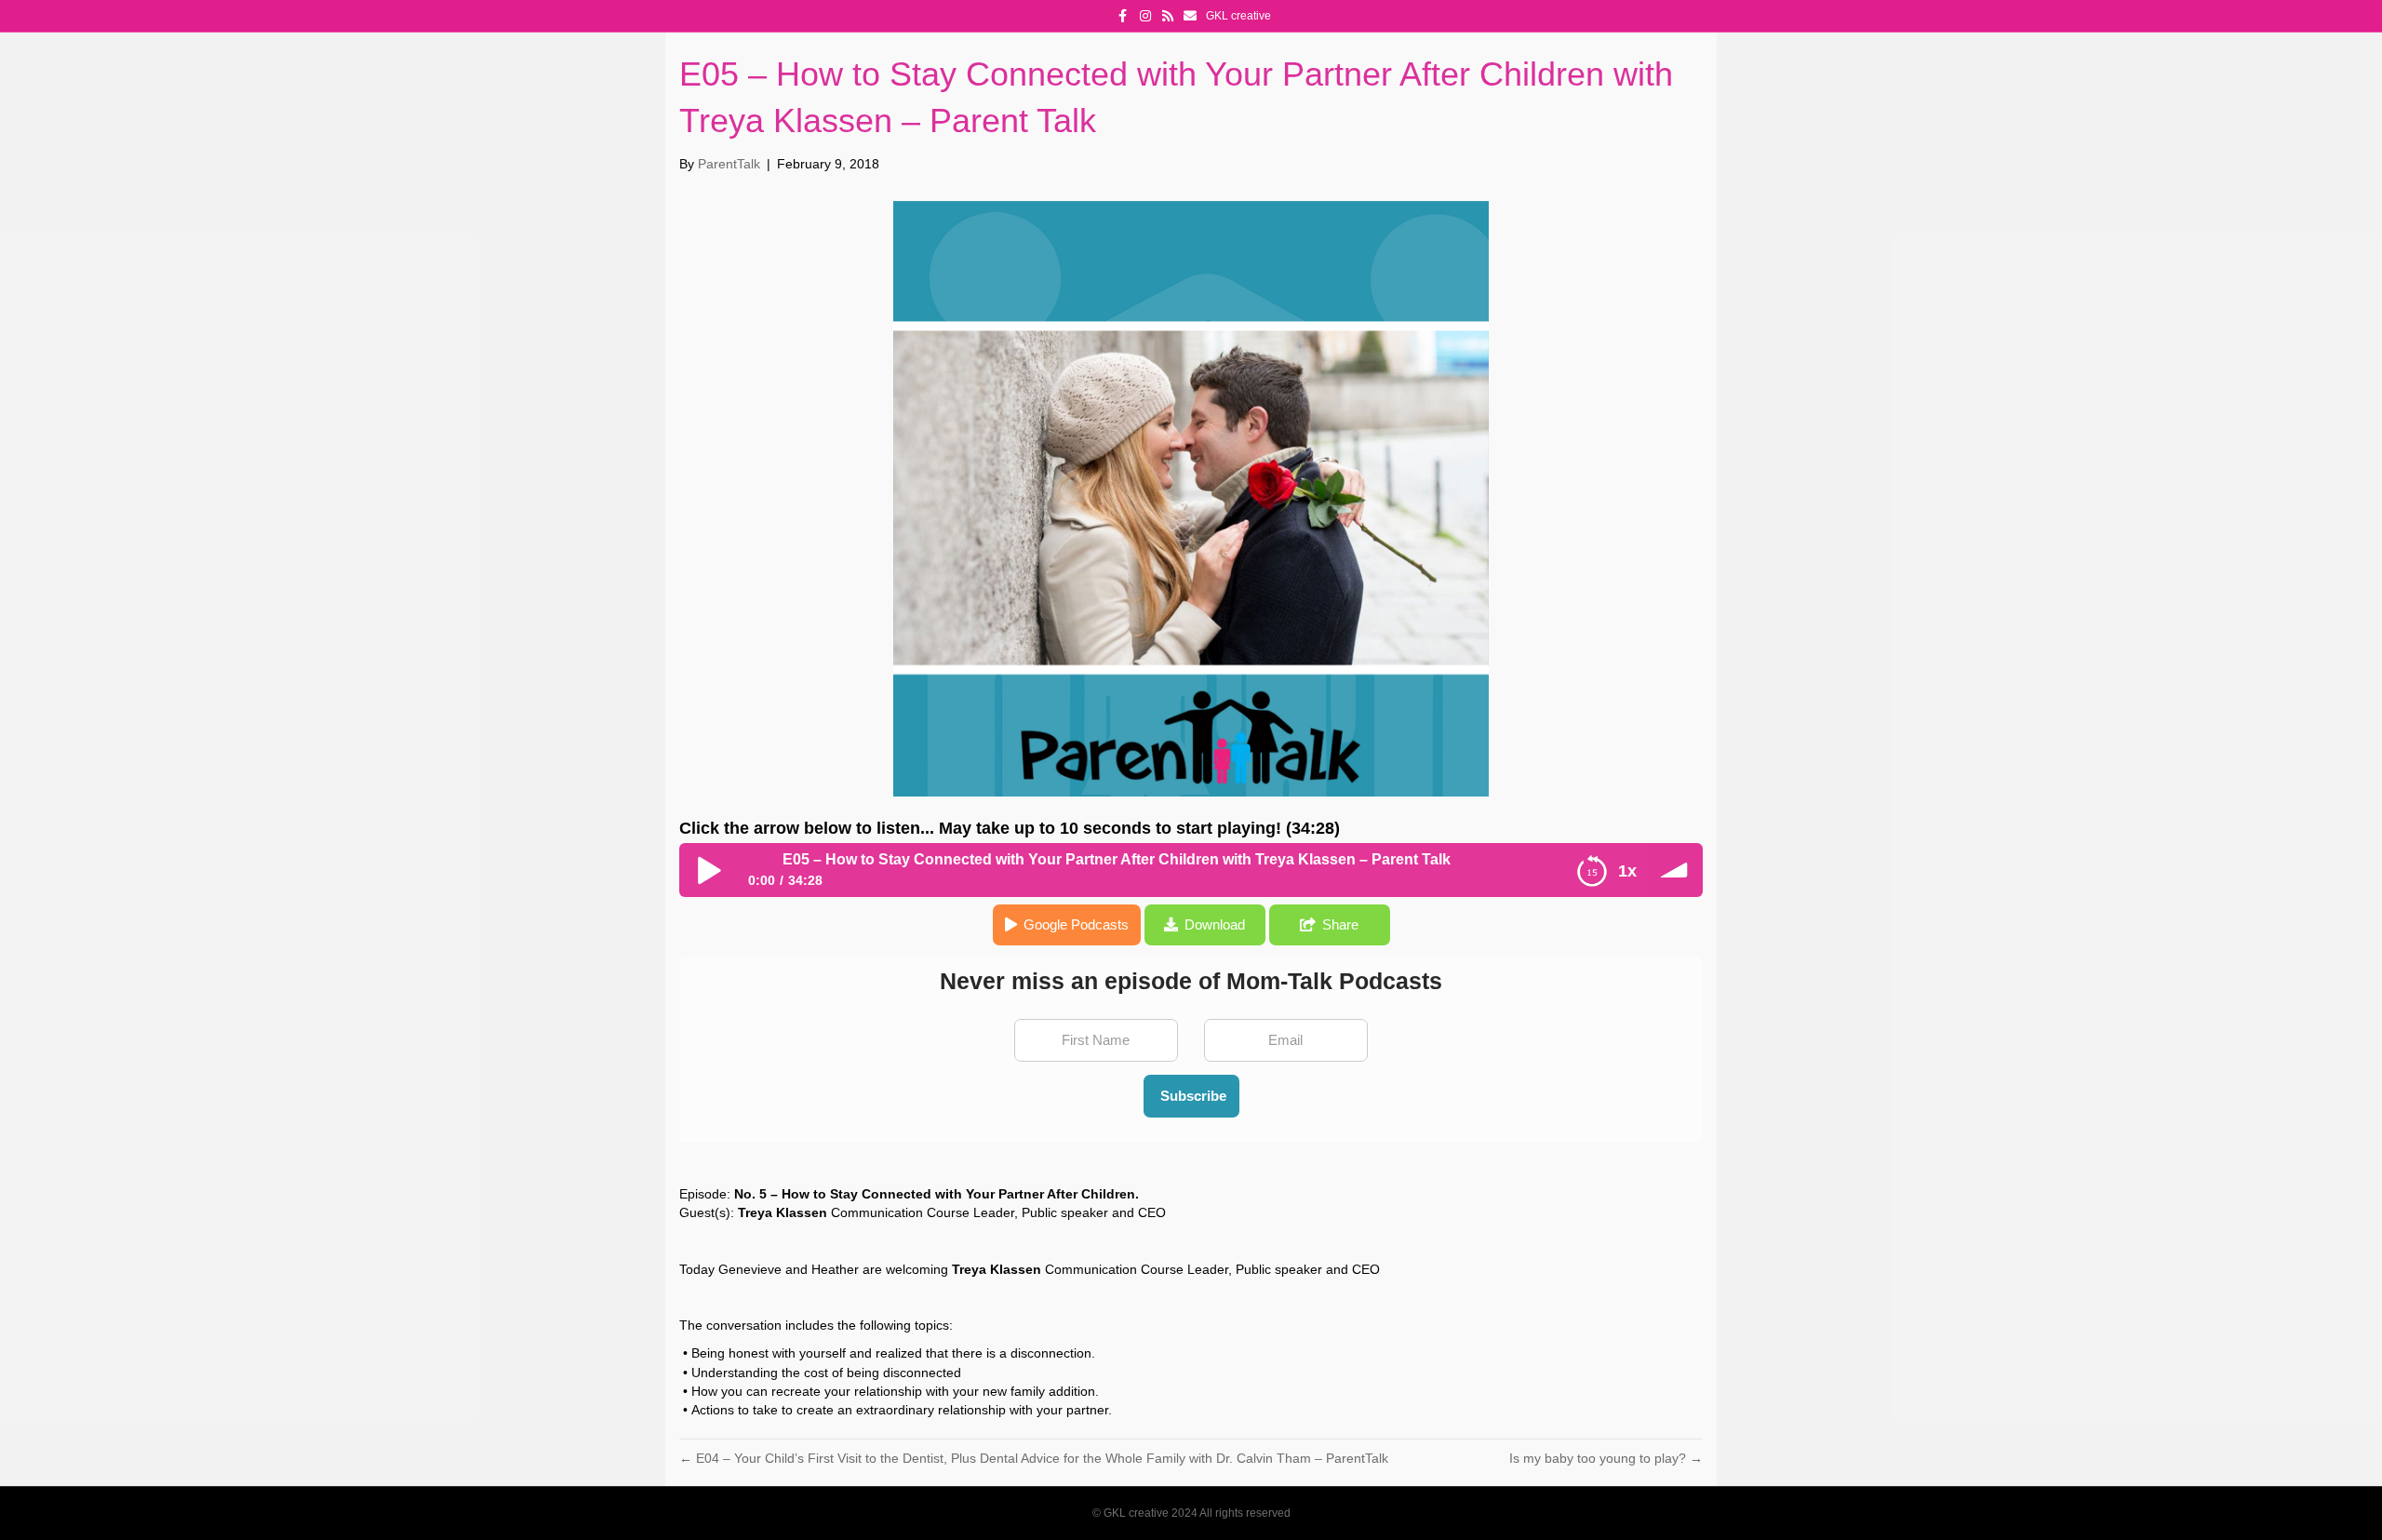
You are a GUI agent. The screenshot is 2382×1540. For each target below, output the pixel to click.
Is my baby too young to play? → (1606, 1458)
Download (1215, 924)
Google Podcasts (1076, 924)
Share (1340, 924)
